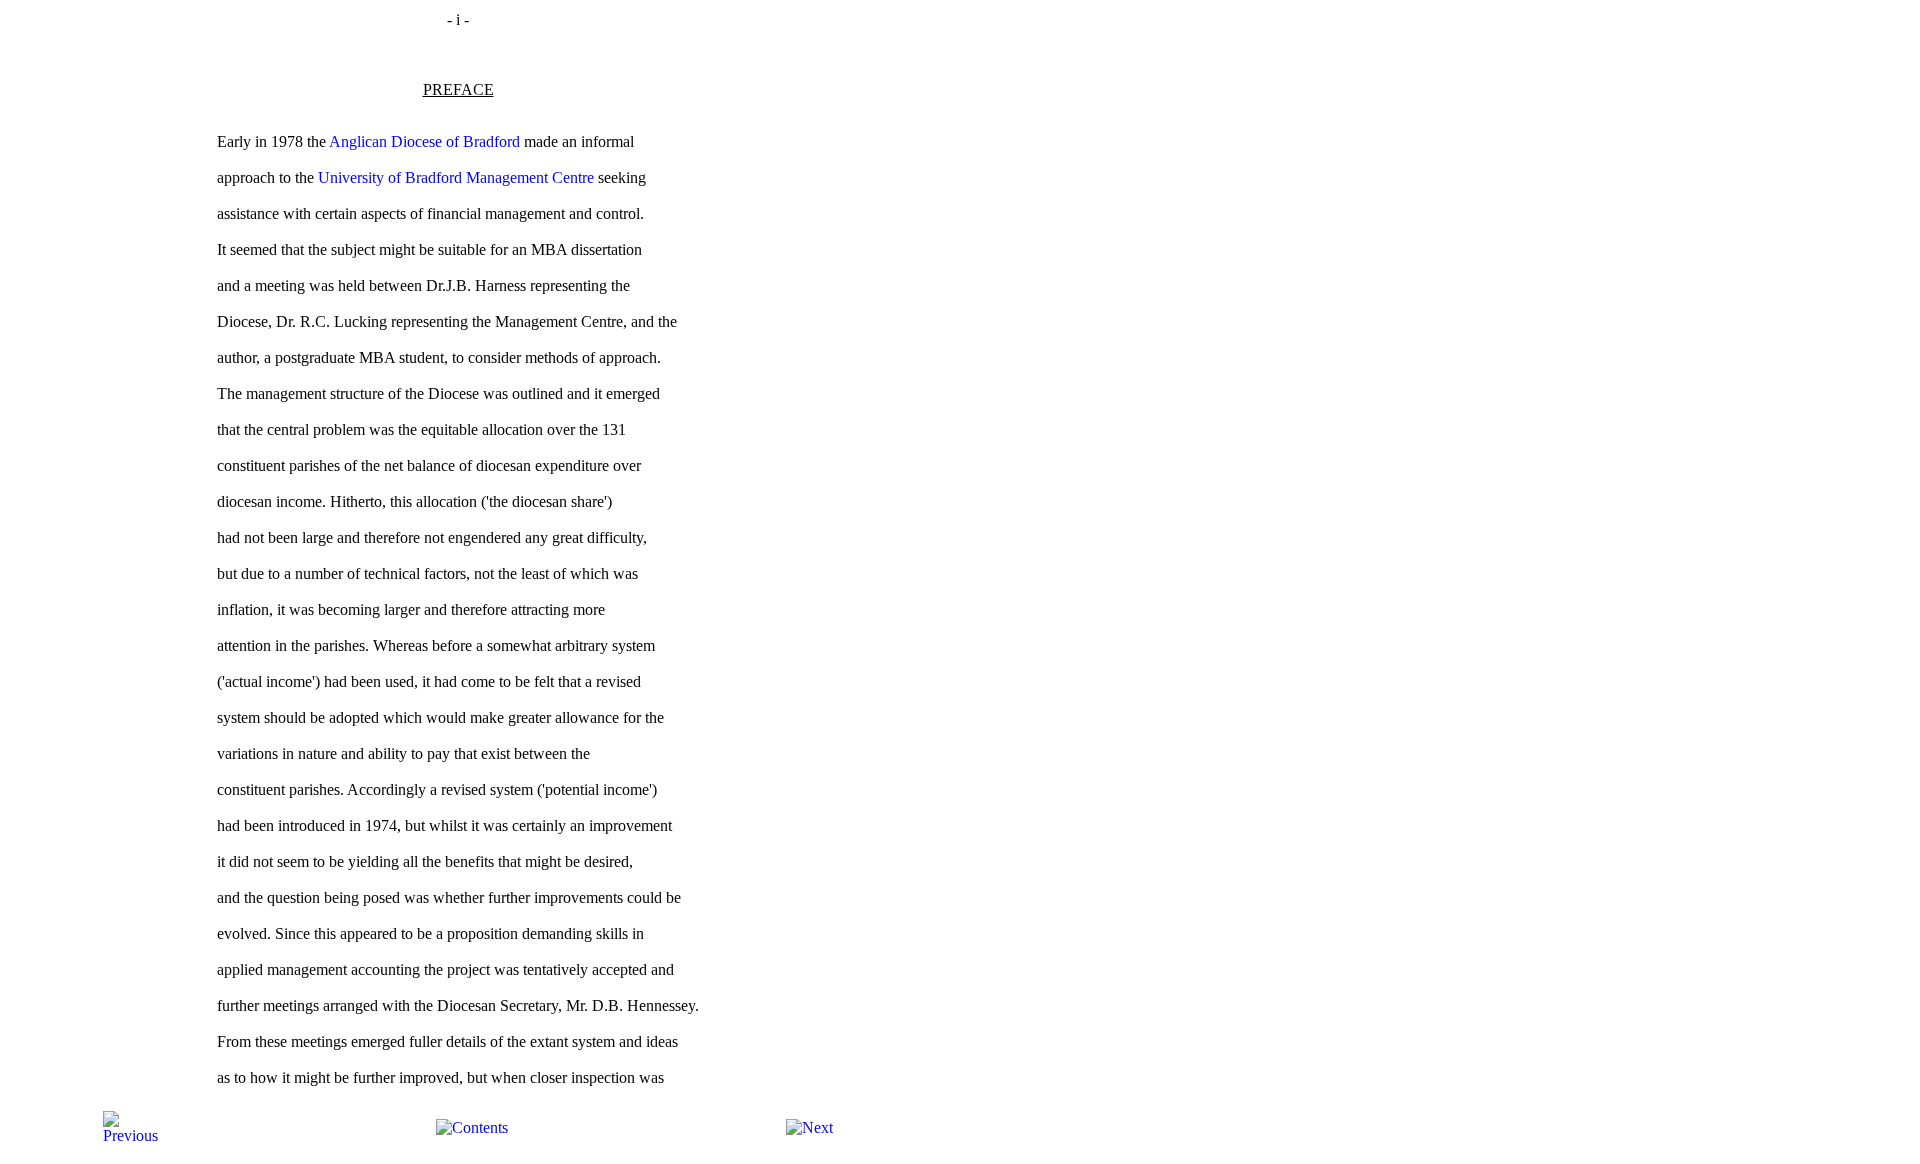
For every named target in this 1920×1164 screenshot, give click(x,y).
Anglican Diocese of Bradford (424, 141)
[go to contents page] (472, 1127)
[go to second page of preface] (809, 1127)
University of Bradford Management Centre (456, 177)
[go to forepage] (130, 1135)
